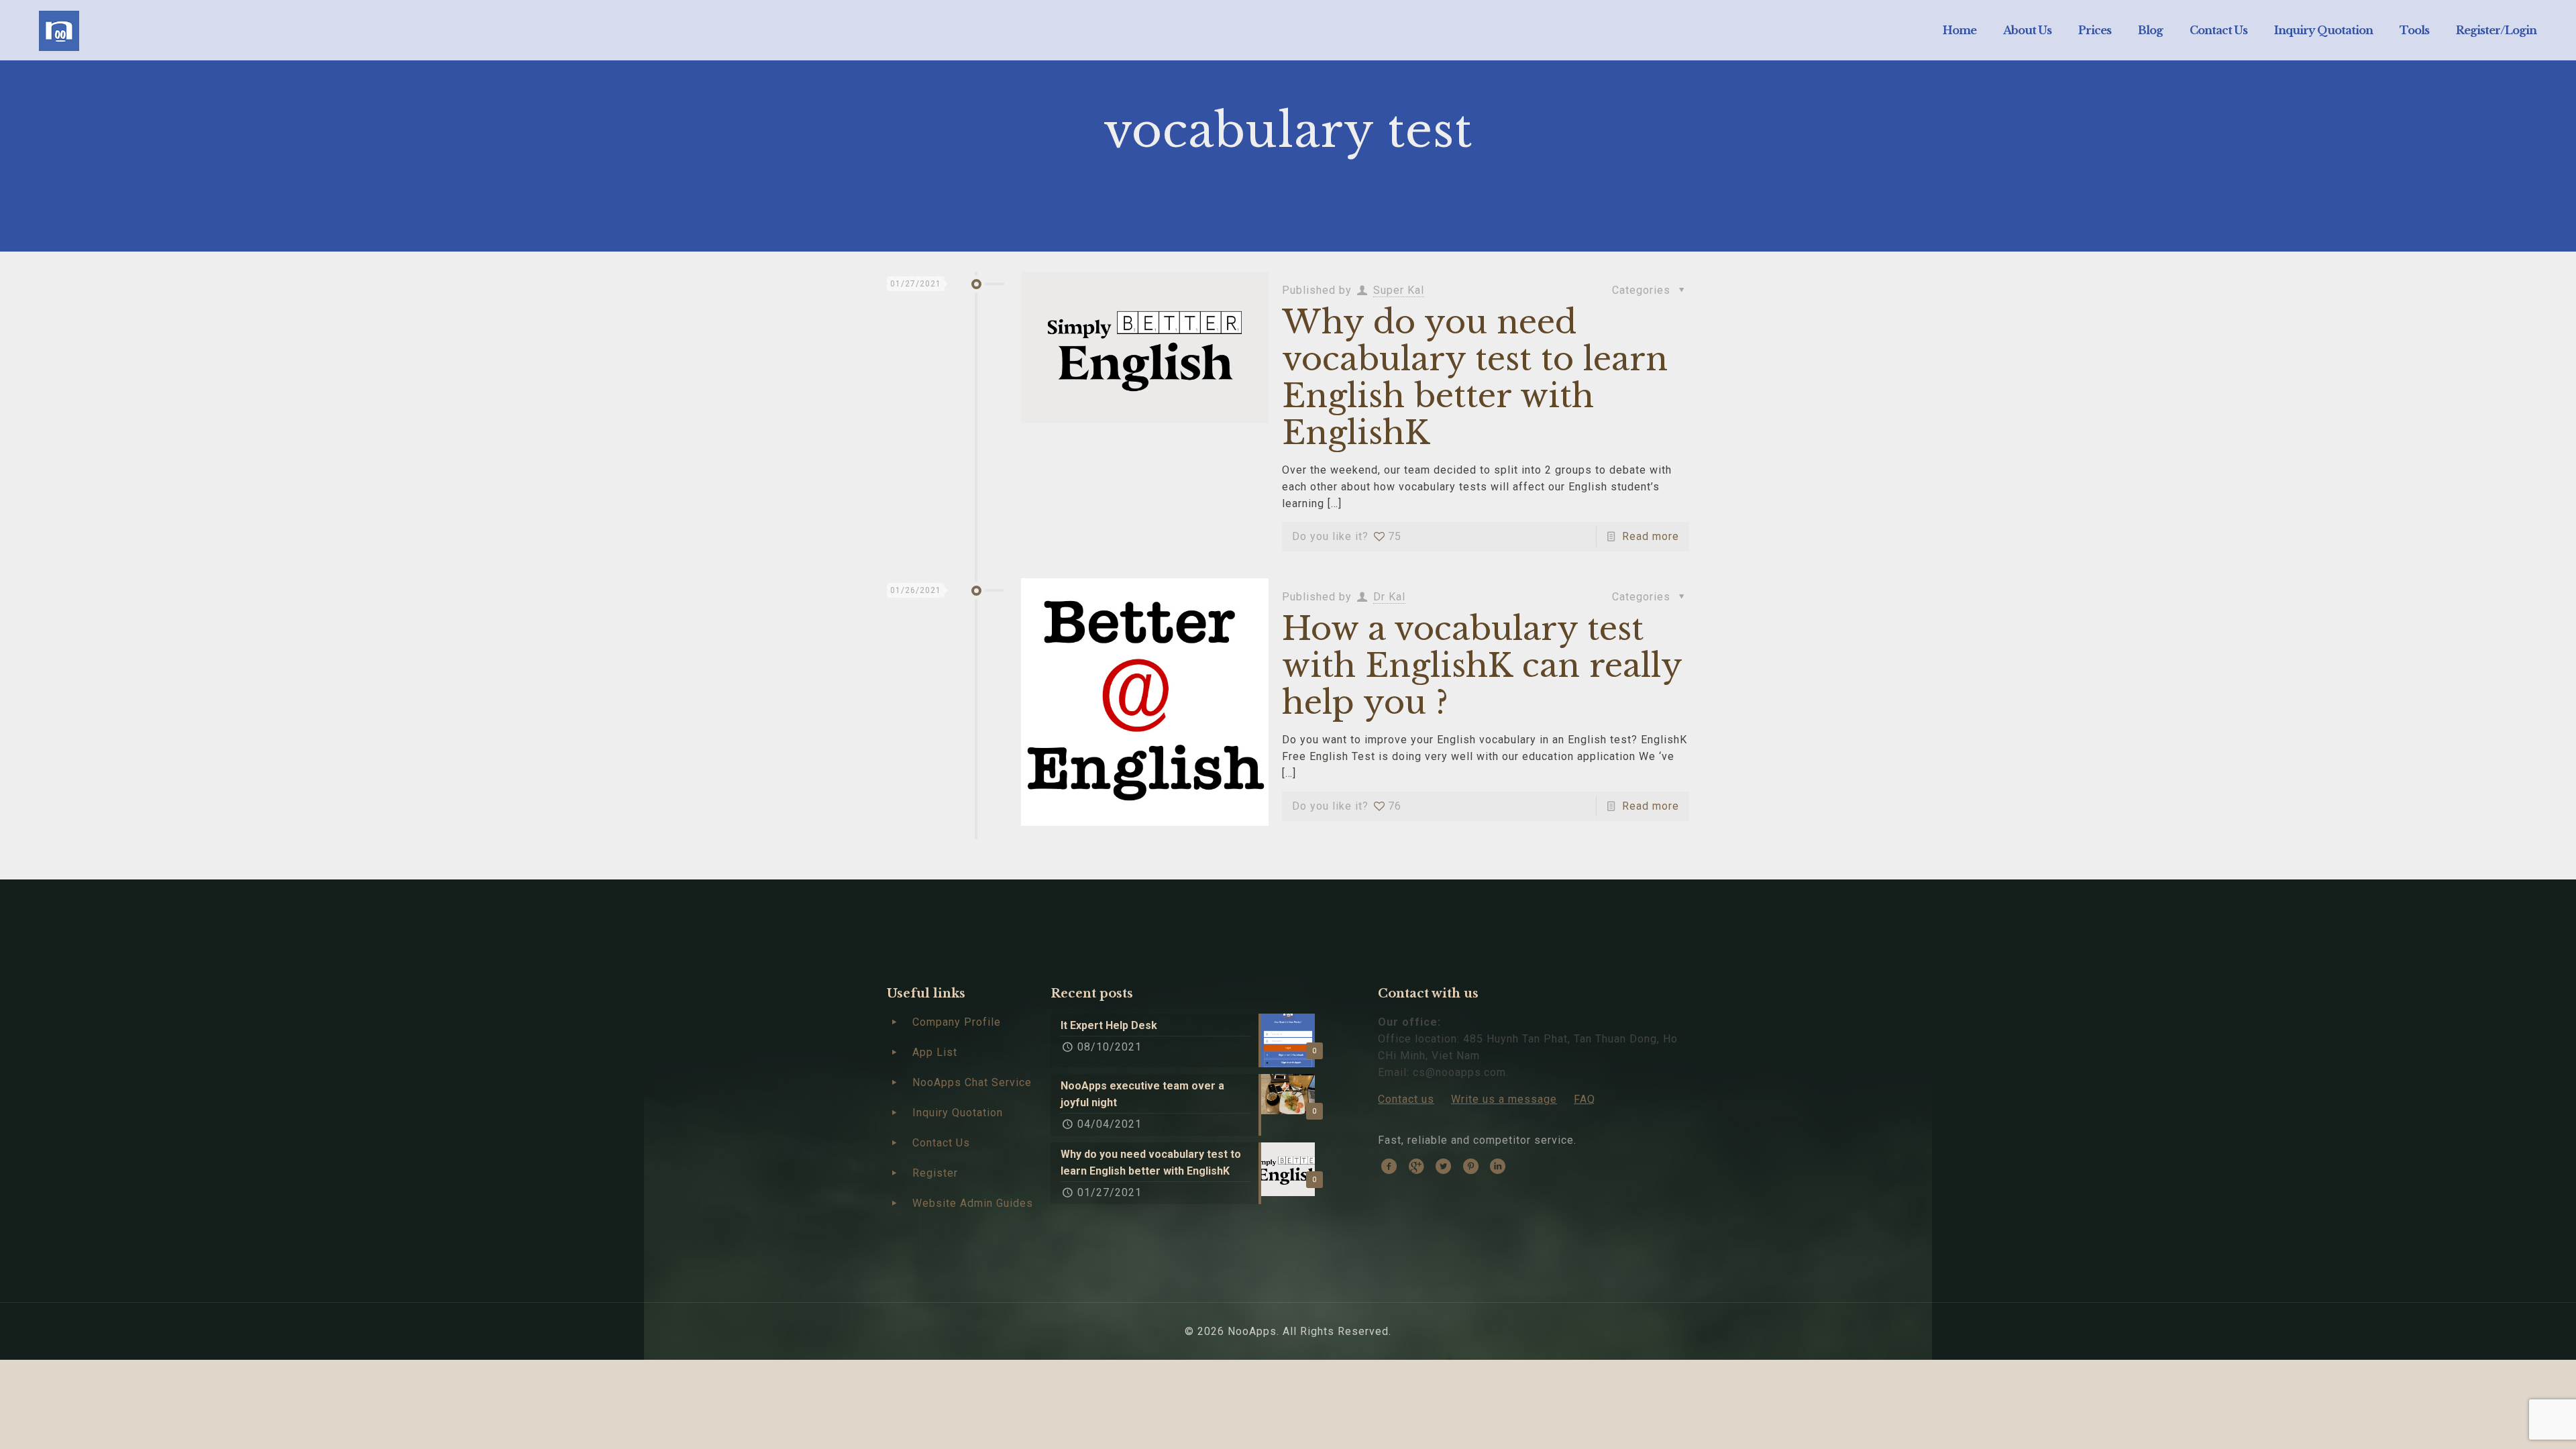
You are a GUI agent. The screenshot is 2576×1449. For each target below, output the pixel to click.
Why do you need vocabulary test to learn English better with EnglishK (1475, 377)
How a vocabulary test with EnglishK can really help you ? (1482, 665)
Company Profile (957, 1022)
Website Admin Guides (973, 1203)
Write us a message (1504, 1099)
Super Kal (1399, 290)
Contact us (1406, 1099)
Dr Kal (1389, 597)
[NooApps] (59, 30)
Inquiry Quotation (958, 1113)
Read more (1651, 536)
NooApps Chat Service (972, 1082)
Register (935, 1173)
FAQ (1585, 1099)
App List (935, 1052)
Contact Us (941, 1143)
